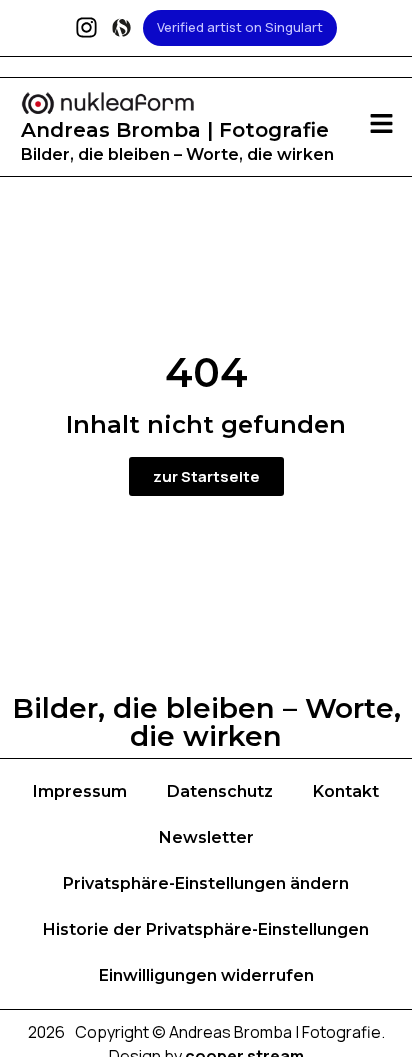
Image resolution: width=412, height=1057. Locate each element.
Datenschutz (220, 791)
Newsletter (206, 837)
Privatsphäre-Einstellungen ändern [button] (206, 883)
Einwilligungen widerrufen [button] (206, 975)
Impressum (80, 791)
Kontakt (346, 791)
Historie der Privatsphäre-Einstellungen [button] (206, 929)
